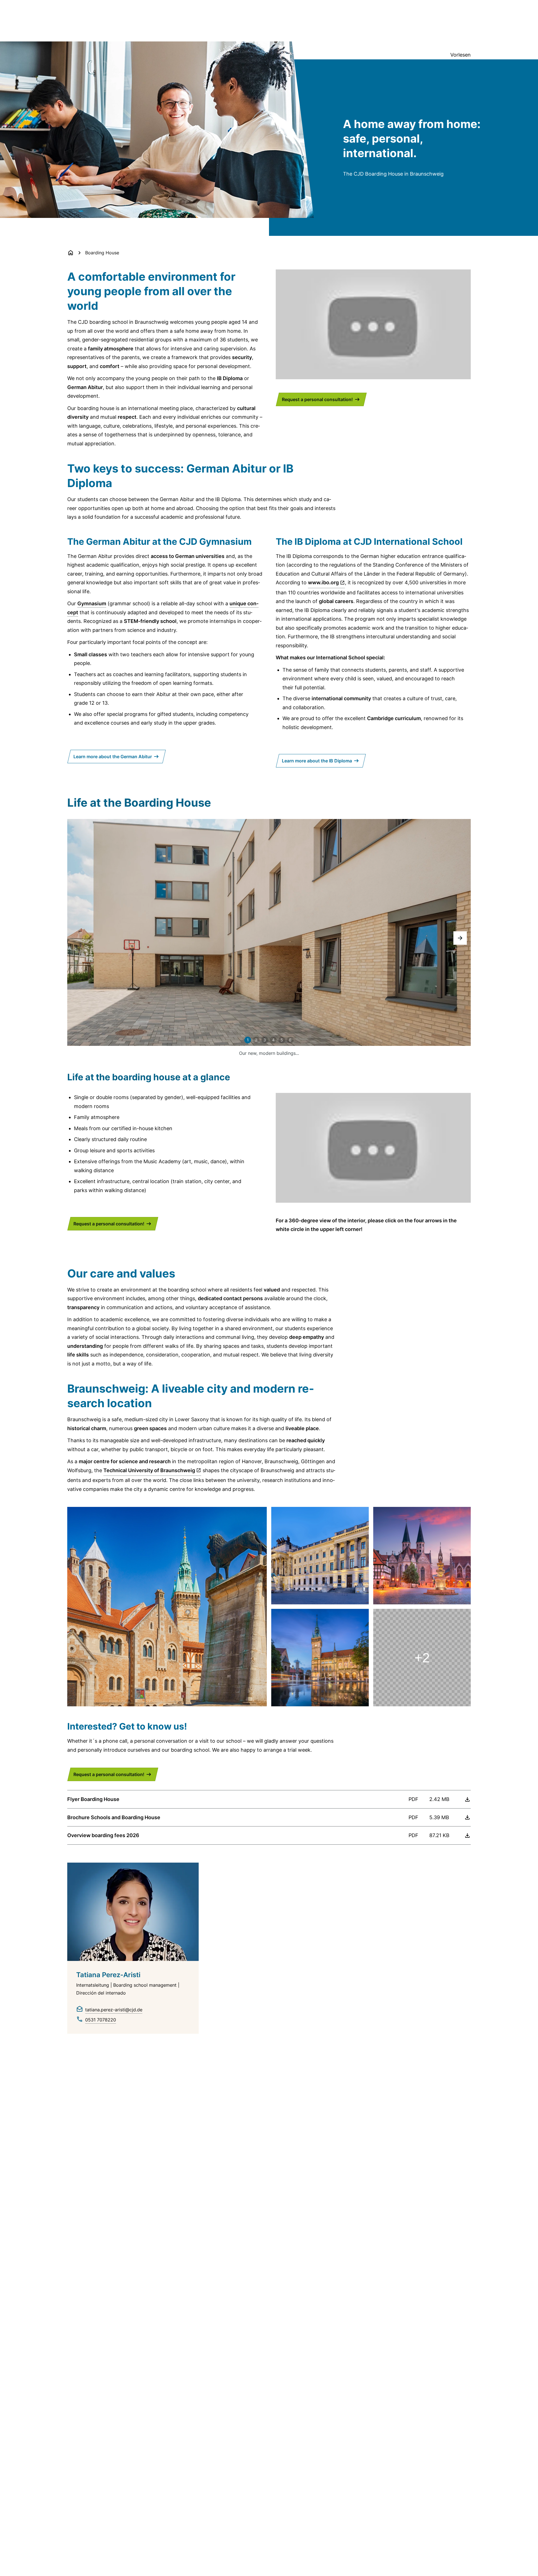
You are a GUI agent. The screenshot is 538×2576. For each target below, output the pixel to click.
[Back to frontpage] (71, 253)
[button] (460, 938)
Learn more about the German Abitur (113, 757)
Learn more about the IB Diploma (317, 761)
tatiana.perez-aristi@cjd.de (114, 2010)
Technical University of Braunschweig (149, 1470)
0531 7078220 (101, 2020)
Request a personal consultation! (317, 399)
